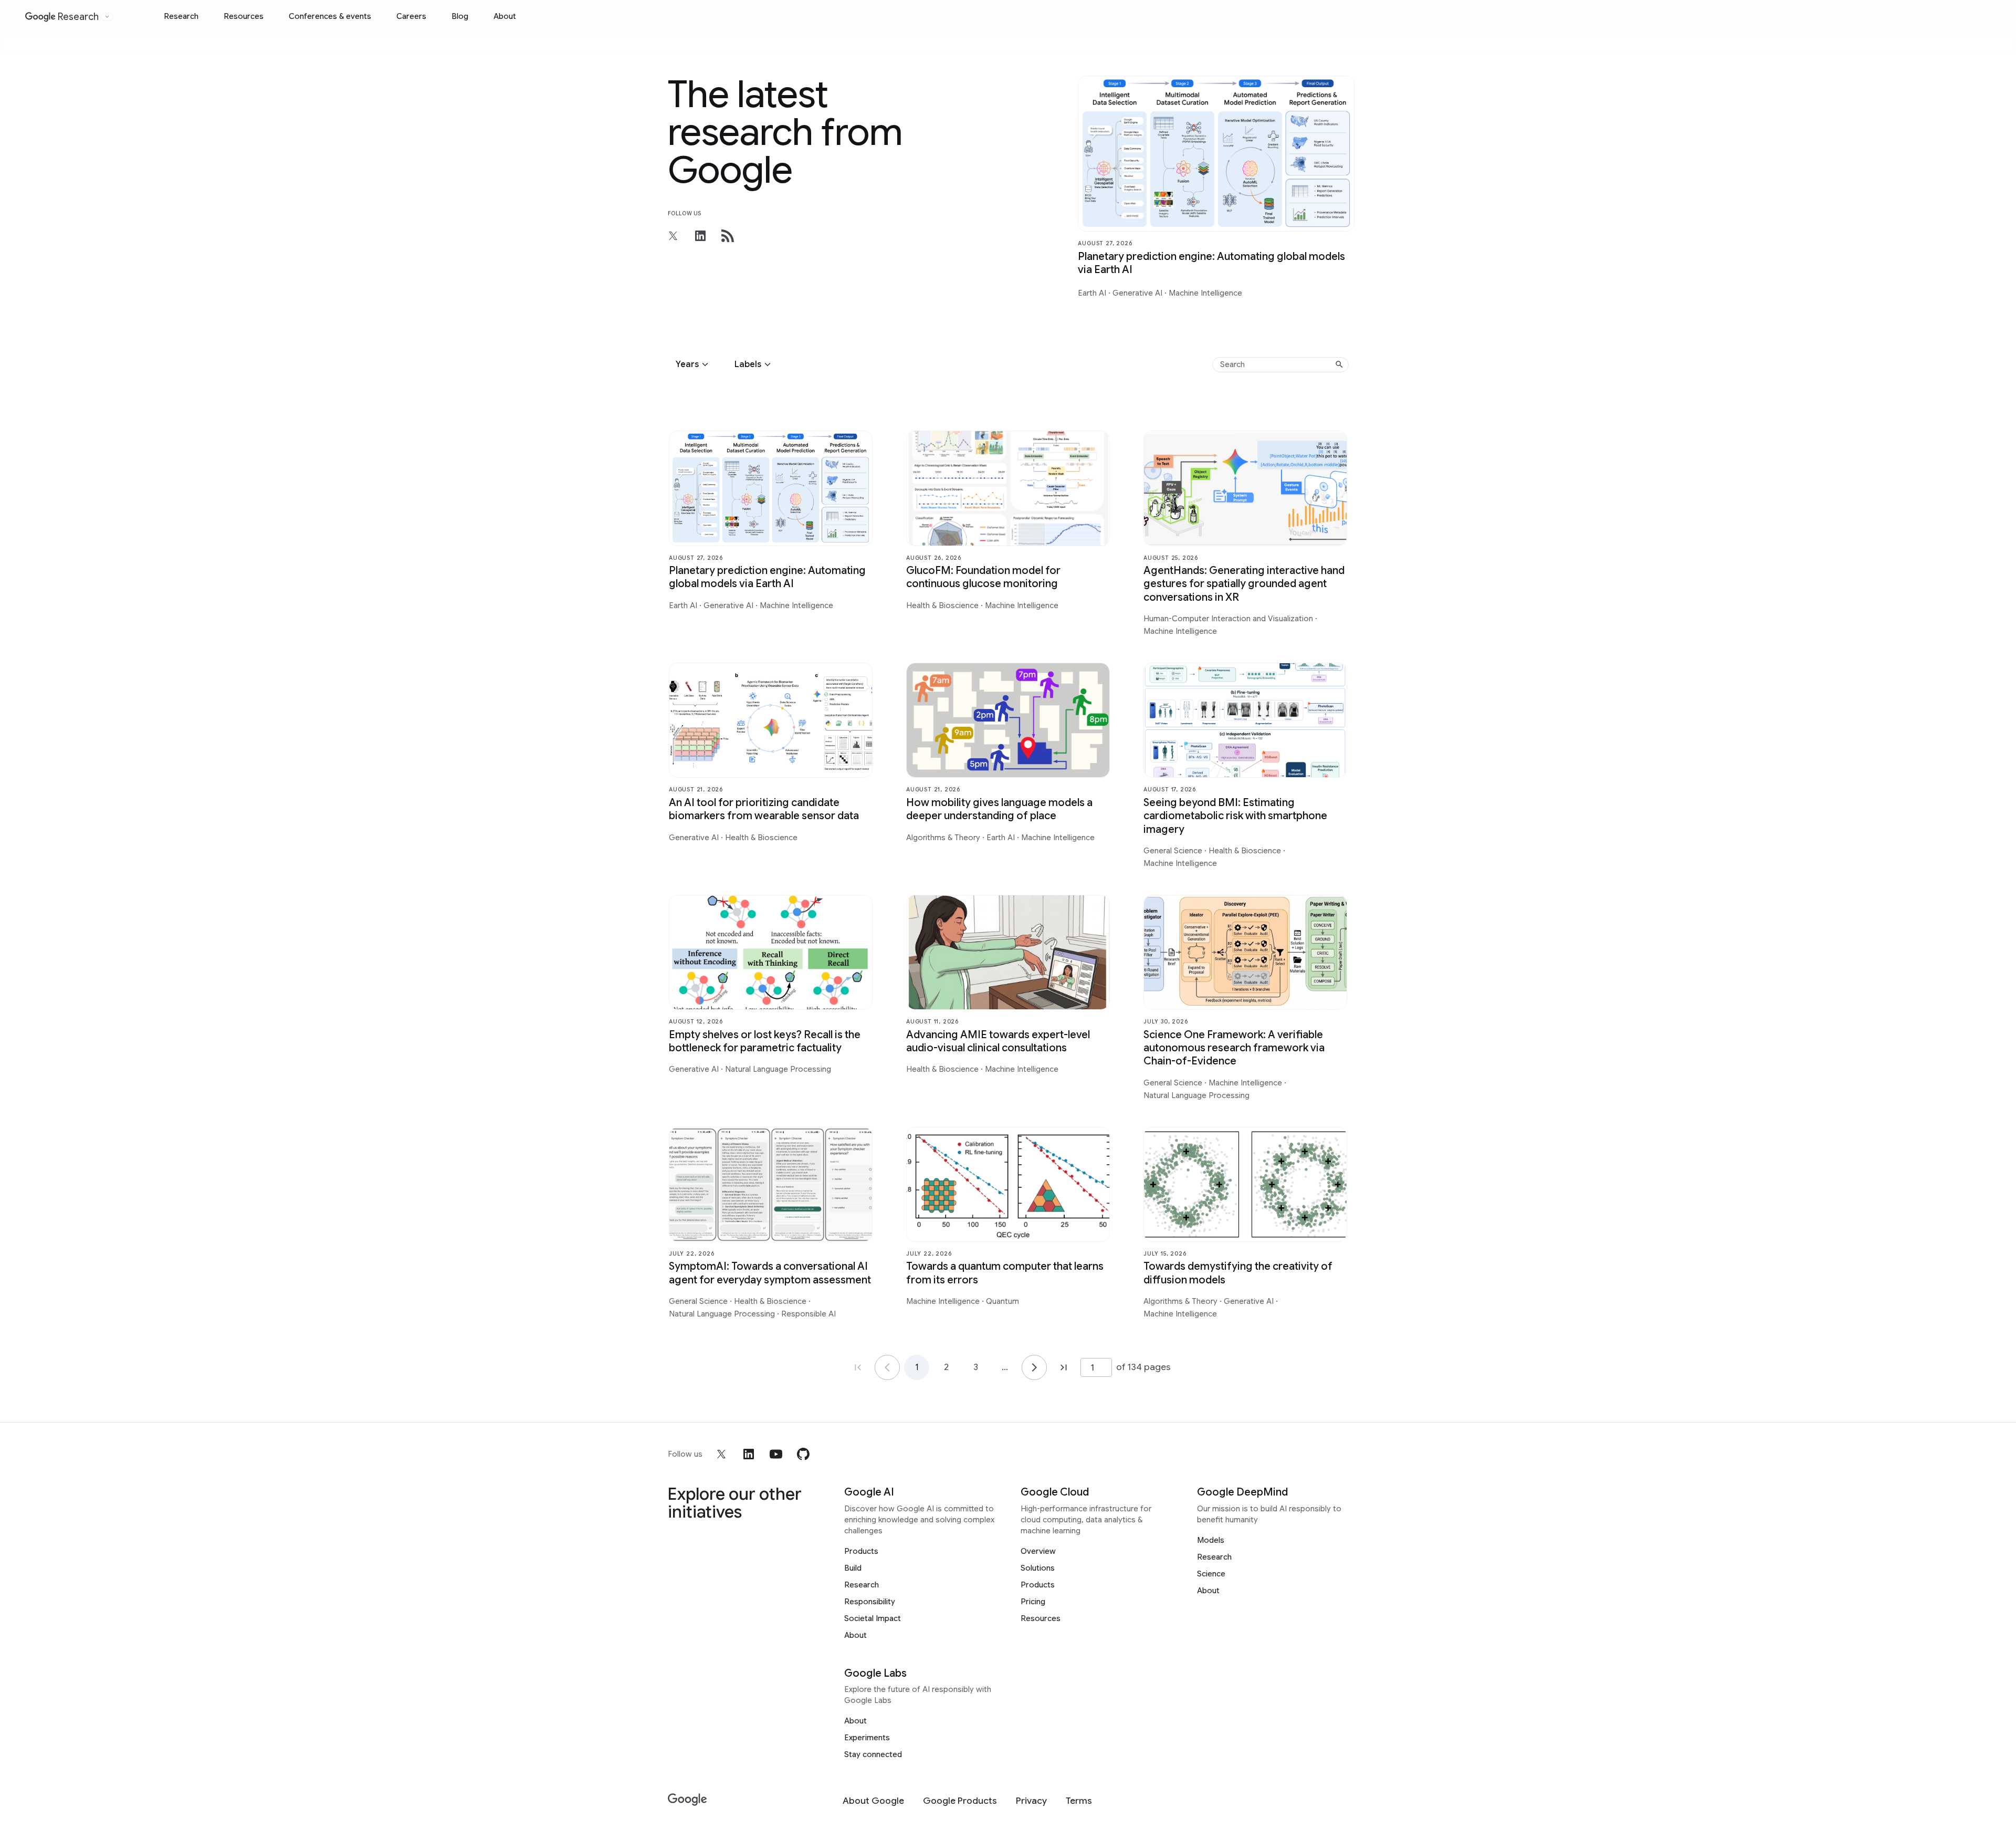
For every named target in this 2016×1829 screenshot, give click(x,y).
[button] (694, 364)
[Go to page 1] (887, 1367)
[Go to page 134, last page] (1064, 1367)
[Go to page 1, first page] (858, 1367)
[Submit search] (1339, 364)
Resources (244, 16)
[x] (721, 1454)
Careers (411, 16)
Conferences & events (330, 16)
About (505, 16)
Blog (460, 16)
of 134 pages (1143, 1367)
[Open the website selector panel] (107, 17)
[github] (803, 1454)
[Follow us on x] (673, 236)
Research (181, 16)
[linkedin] (749, 1454)
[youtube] (776, 1454)
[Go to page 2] (1034, 1367)
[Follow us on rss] (728, 236)
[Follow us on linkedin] (700, 236)
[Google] (687, 1800)
